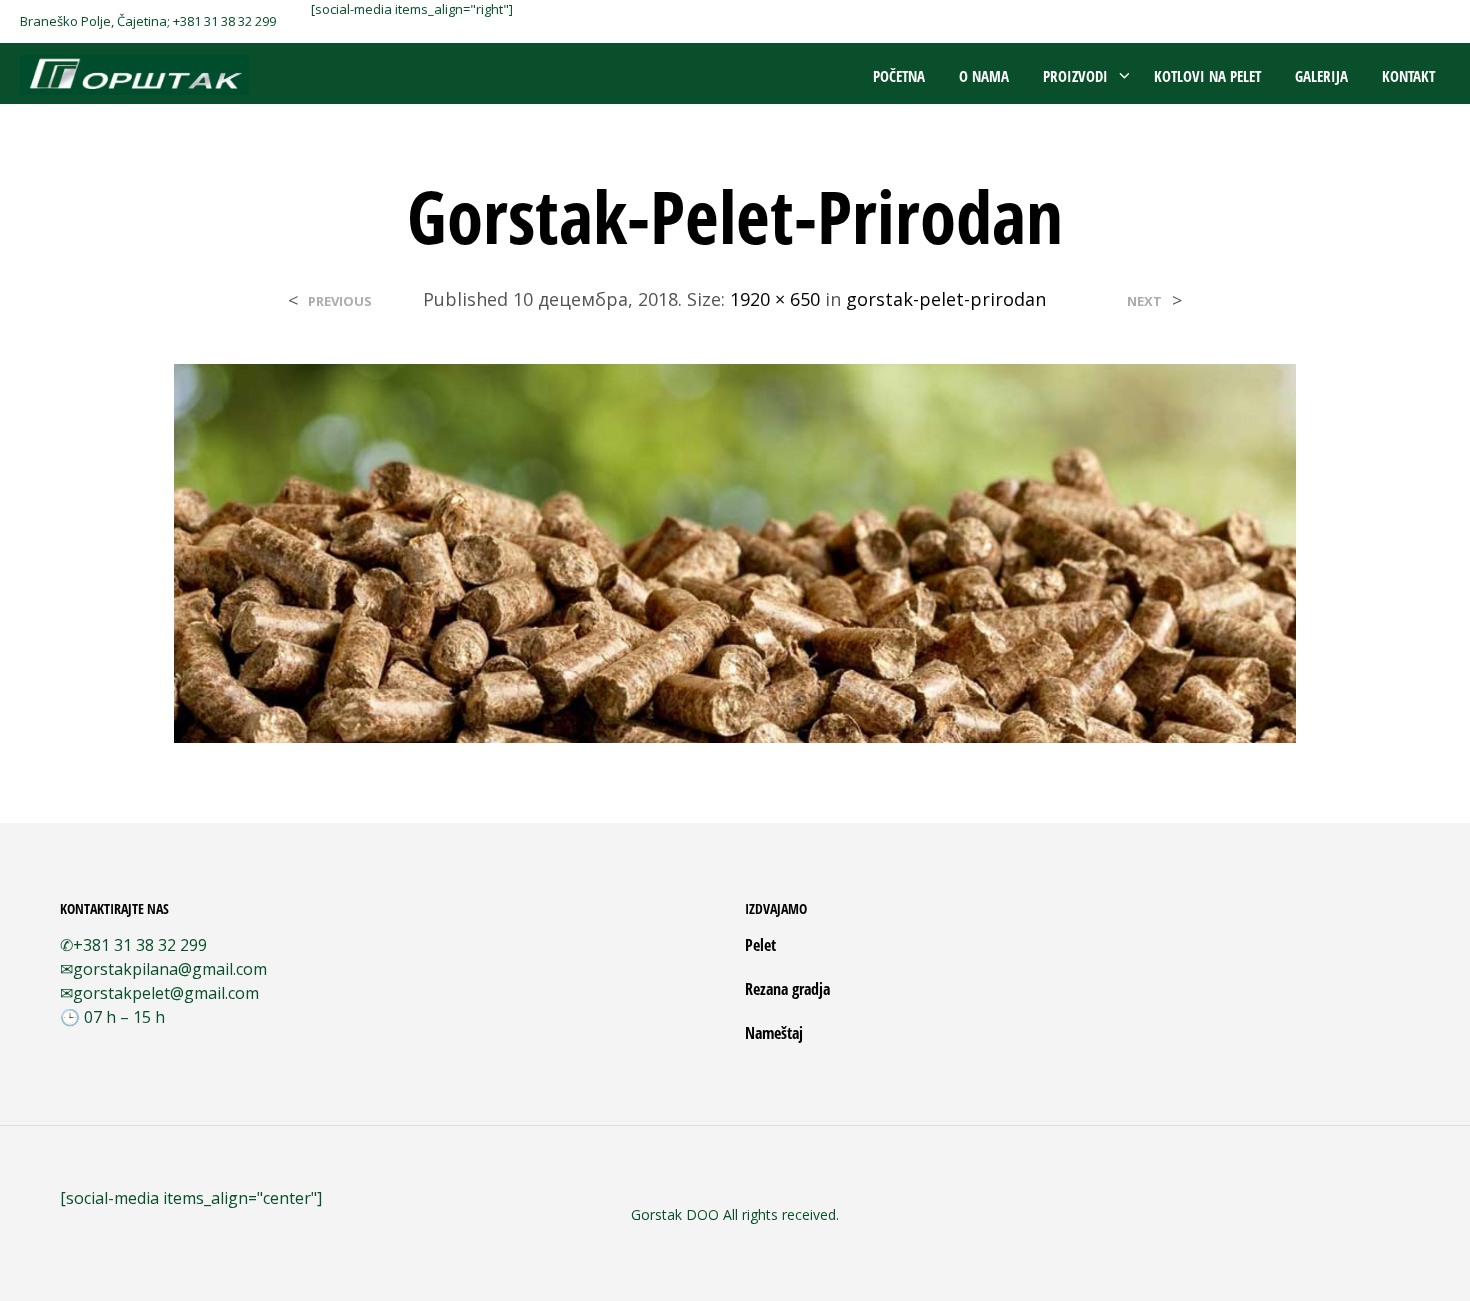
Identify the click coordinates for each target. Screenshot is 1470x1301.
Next (1144, 301)
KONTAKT (1408, 76)
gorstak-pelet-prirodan (946, 299)
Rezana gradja (787, 989)
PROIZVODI (1075, 76)
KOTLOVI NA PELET (1207, 76)
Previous (340, 301)
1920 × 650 (775, 299)
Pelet (760, 945)
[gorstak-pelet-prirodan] (735, 552)
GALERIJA (1321, 76)
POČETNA (899, 76)
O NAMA (984, 76)
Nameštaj (774, 1033)
